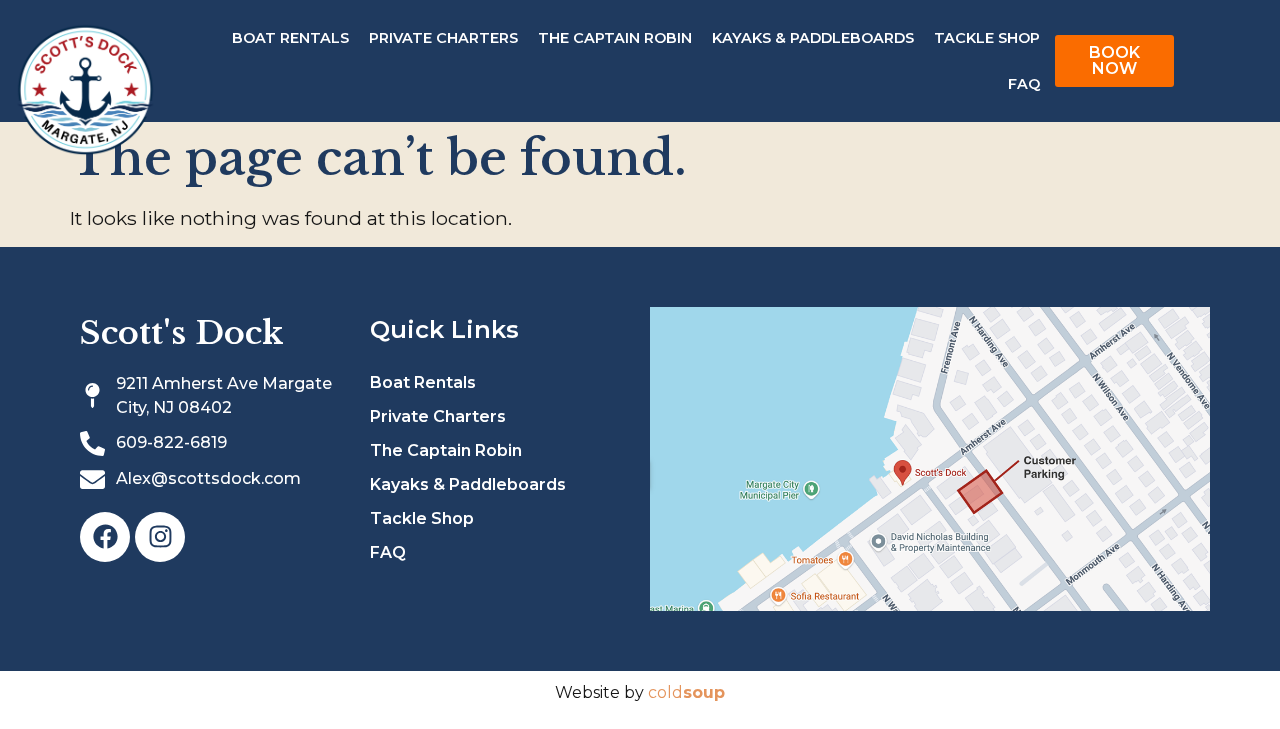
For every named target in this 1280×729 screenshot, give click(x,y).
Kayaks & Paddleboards (813, 38)
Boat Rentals (290, 38)
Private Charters (443, 38)
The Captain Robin (615, 38)
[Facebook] (105, 537)
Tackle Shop (987, 38)
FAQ (1024, 84)
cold (686, 692)
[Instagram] (160, 537)
